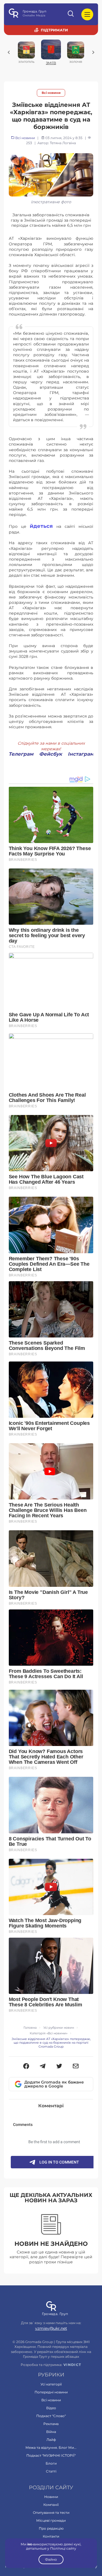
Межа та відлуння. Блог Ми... (51, 2448)
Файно (51, 2559)
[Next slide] (93, 52)
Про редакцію (51, 2528)
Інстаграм (81, 754)
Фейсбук (51, 754)
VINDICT (72, 2365)
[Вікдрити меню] (87, 14)
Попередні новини (51, 2392)
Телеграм (21, 754)
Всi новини (51, 93)
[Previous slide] (9, 52)
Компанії (51, 2505)
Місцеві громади (51, 2520)
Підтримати (54, 30)
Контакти (51, 2536)
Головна (30, 2028)
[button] (26, 2067)
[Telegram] (43, 2067)
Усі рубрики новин (59, 2028)
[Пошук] (71, 14)
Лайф (51, 2440)
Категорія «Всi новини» (49, 2033)
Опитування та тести (51, 2513)
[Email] (76, 2067)
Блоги (51, 2463)
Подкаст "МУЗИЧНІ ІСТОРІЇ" (51, 2455)
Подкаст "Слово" (51, 2416)
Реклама (51, 2424)
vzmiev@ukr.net (51, 2328)
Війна (51, 2432)
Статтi (51, 2471)
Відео (51, 2408)
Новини (51, 2497)
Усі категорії (51, 2384)
